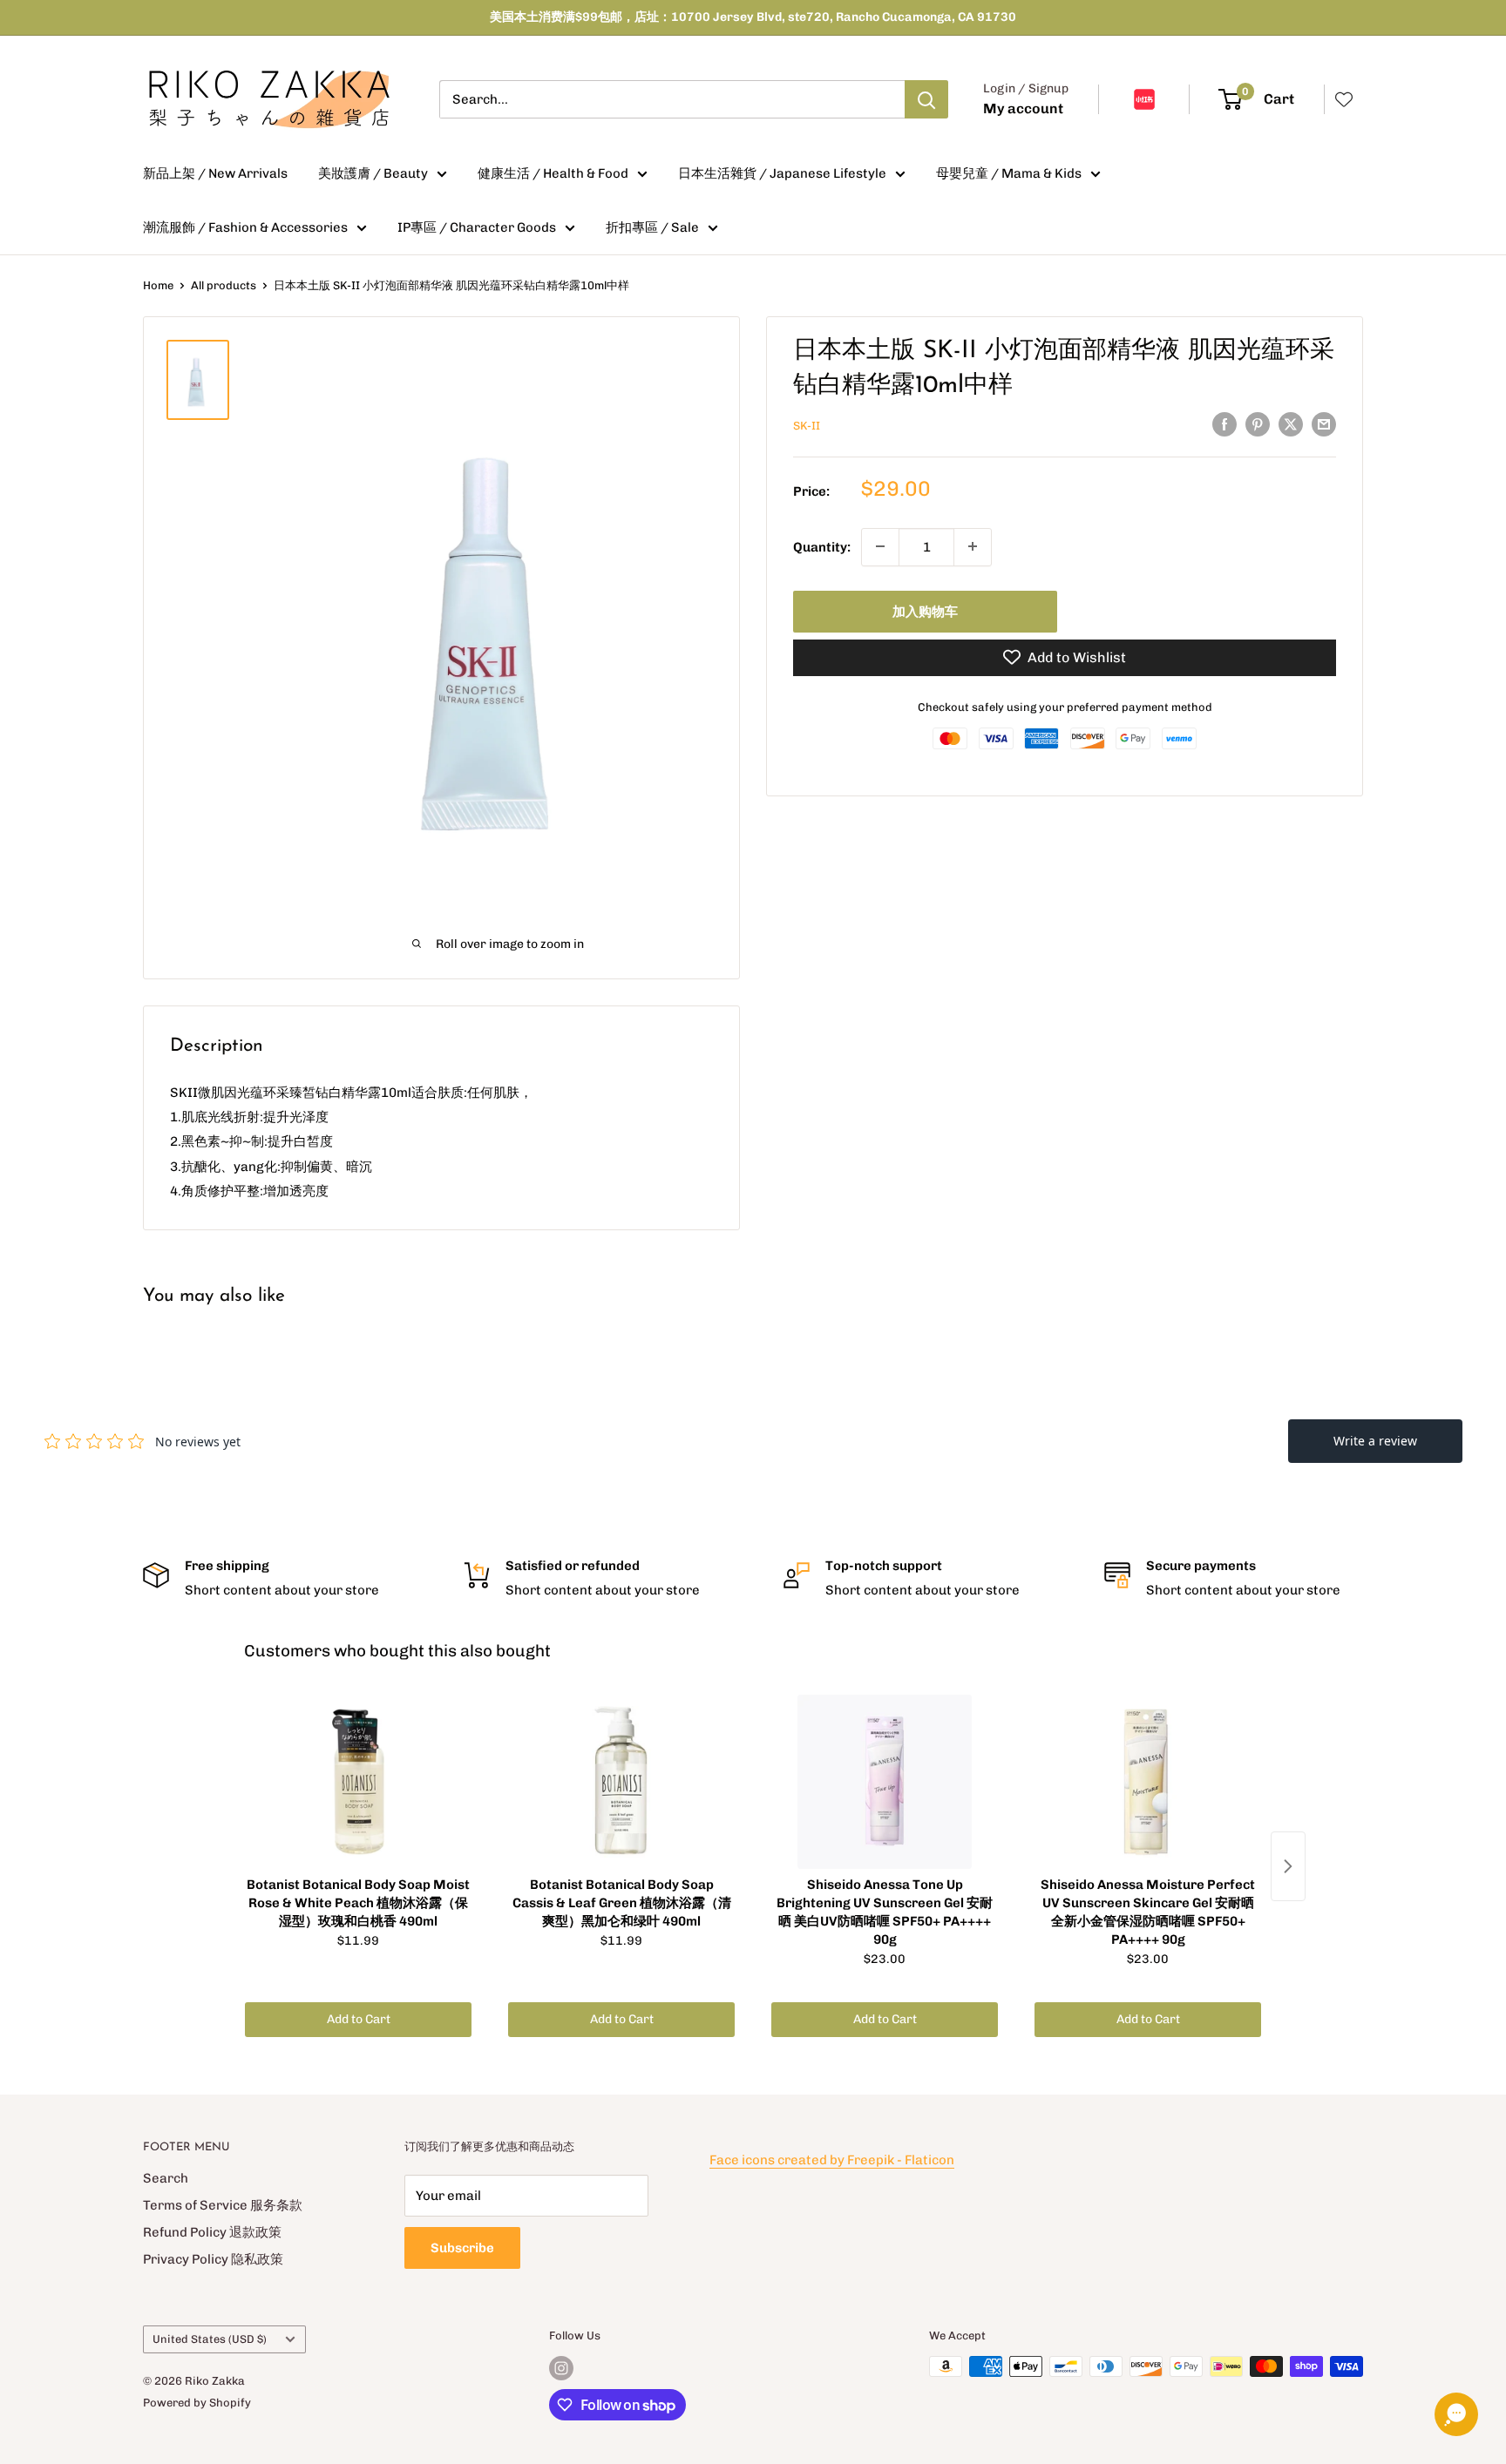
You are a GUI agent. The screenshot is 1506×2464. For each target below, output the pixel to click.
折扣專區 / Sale (652, 227)
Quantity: (822, 546)
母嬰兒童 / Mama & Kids (1009, 173)
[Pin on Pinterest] (1258, 424)
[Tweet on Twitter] (1291, 424)
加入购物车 (925, 611)
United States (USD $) (210, 2339)
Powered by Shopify (197, 2403)
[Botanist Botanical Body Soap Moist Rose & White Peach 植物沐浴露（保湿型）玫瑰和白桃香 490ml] (358, 1782)
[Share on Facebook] (1224, 424)
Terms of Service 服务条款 (223, 2205)
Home (158, 285)
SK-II (807, 426)
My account (1023, 108)
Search (166, 2178)
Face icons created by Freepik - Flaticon (832, 2160)
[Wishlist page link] (1344, 99)
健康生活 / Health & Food (553, 173)
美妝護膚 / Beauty (373, 173)
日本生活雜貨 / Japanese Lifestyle (782, 173)
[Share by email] (1324, 424)
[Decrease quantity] (880, 546)
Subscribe (462, 2248)
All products (224, 285)
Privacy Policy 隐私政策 (213, 2259)
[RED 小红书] (1144, 99)
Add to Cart (359, 2019)
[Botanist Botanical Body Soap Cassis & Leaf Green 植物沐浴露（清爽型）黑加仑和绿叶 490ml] (621, 1782)
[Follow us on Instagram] (561, 2368)
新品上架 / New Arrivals (215, 173)
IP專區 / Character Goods (477, 227)
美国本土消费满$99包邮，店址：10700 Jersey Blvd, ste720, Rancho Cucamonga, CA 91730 (753, 17)
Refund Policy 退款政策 (212, 2232)
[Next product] (1288, 1866)
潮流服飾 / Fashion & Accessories (245, 227)
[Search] (926, 99)
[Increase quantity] (973, 546)
